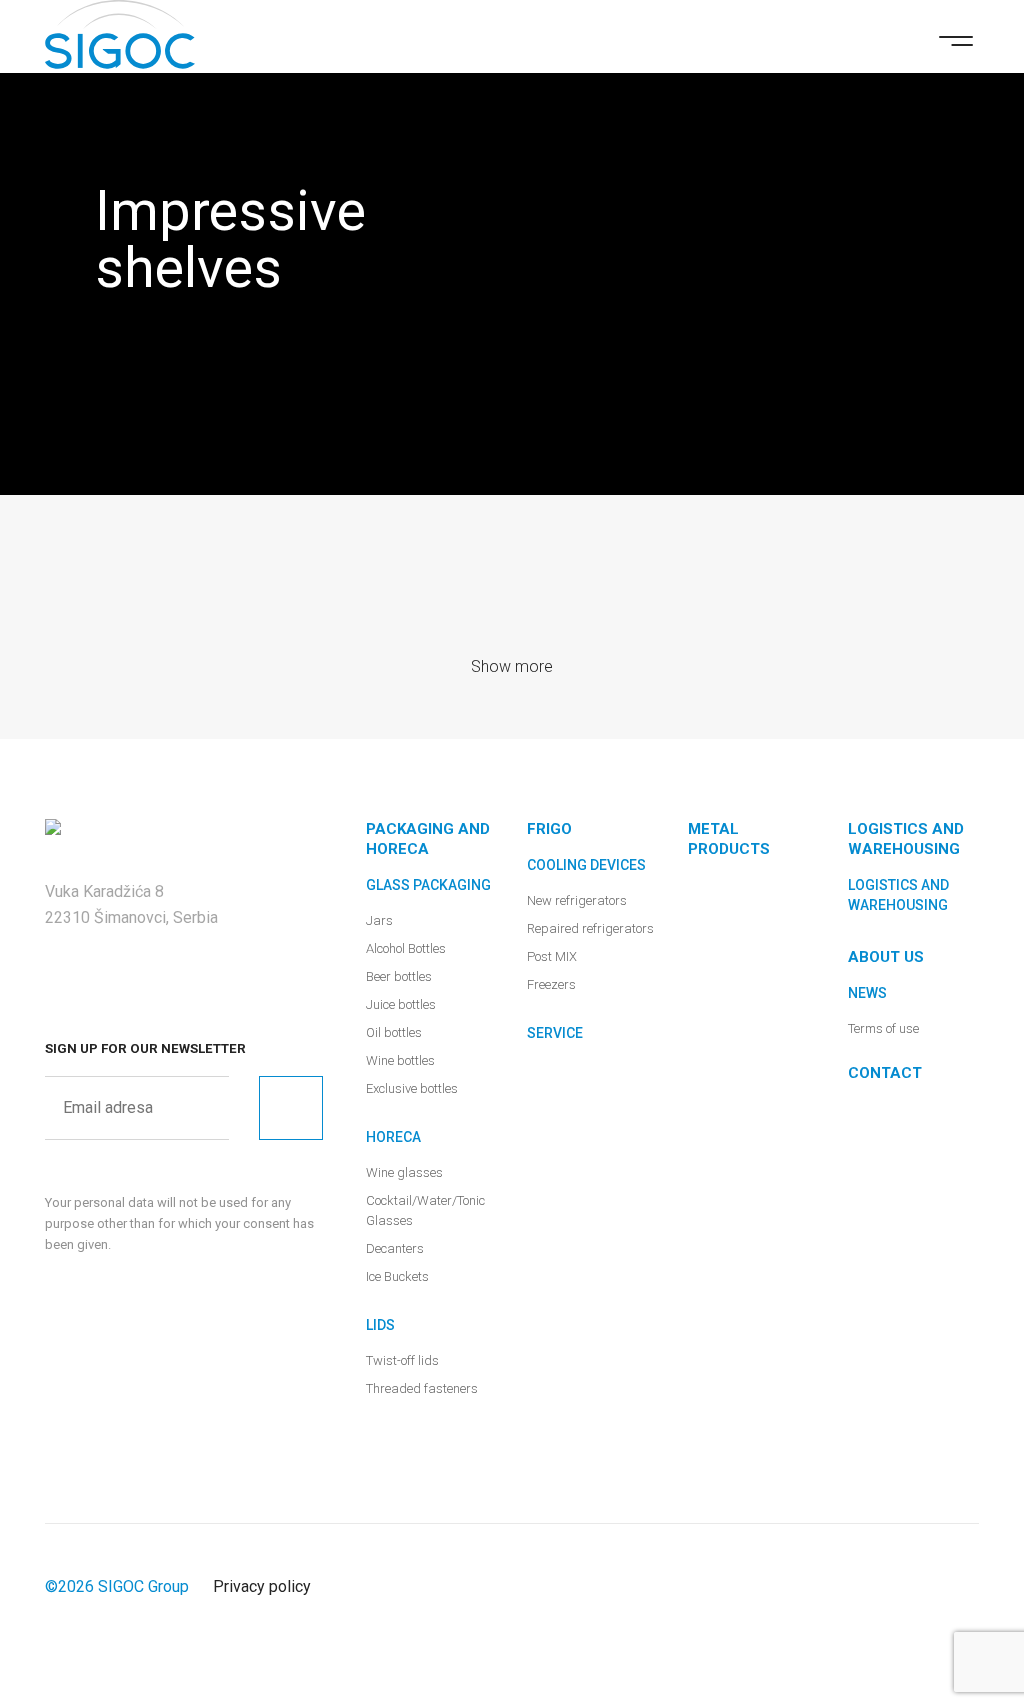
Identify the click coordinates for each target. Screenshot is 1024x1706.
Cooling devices (586, 865)
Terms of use (883, 1028)
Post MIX (552, 956)
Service (555, 1033)
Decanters (395, 1248)
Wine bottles (400, 1060)
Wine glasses (404, 1172)
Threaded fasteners (422, 1388)
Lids (380, 1325)
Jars (379, 920)
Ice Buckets (397, 1276)
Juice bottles (401, 1004)
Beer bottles (399, 976)
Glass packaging (428, 885)
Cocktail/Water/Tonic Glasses (425, 1210)
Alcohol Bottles (406, 948)
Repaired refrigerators (590, 928)
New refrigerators (577, 900)
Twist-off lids (402, 1360)
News (867, 993)
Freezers (551, 984)
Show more (512, 666)
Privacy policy (262, 1586)
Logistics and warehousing (898, 895)
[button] (956, 38)
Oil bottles (394, 1032)
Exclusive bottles (412, 1088)
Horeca (393, 1137)
